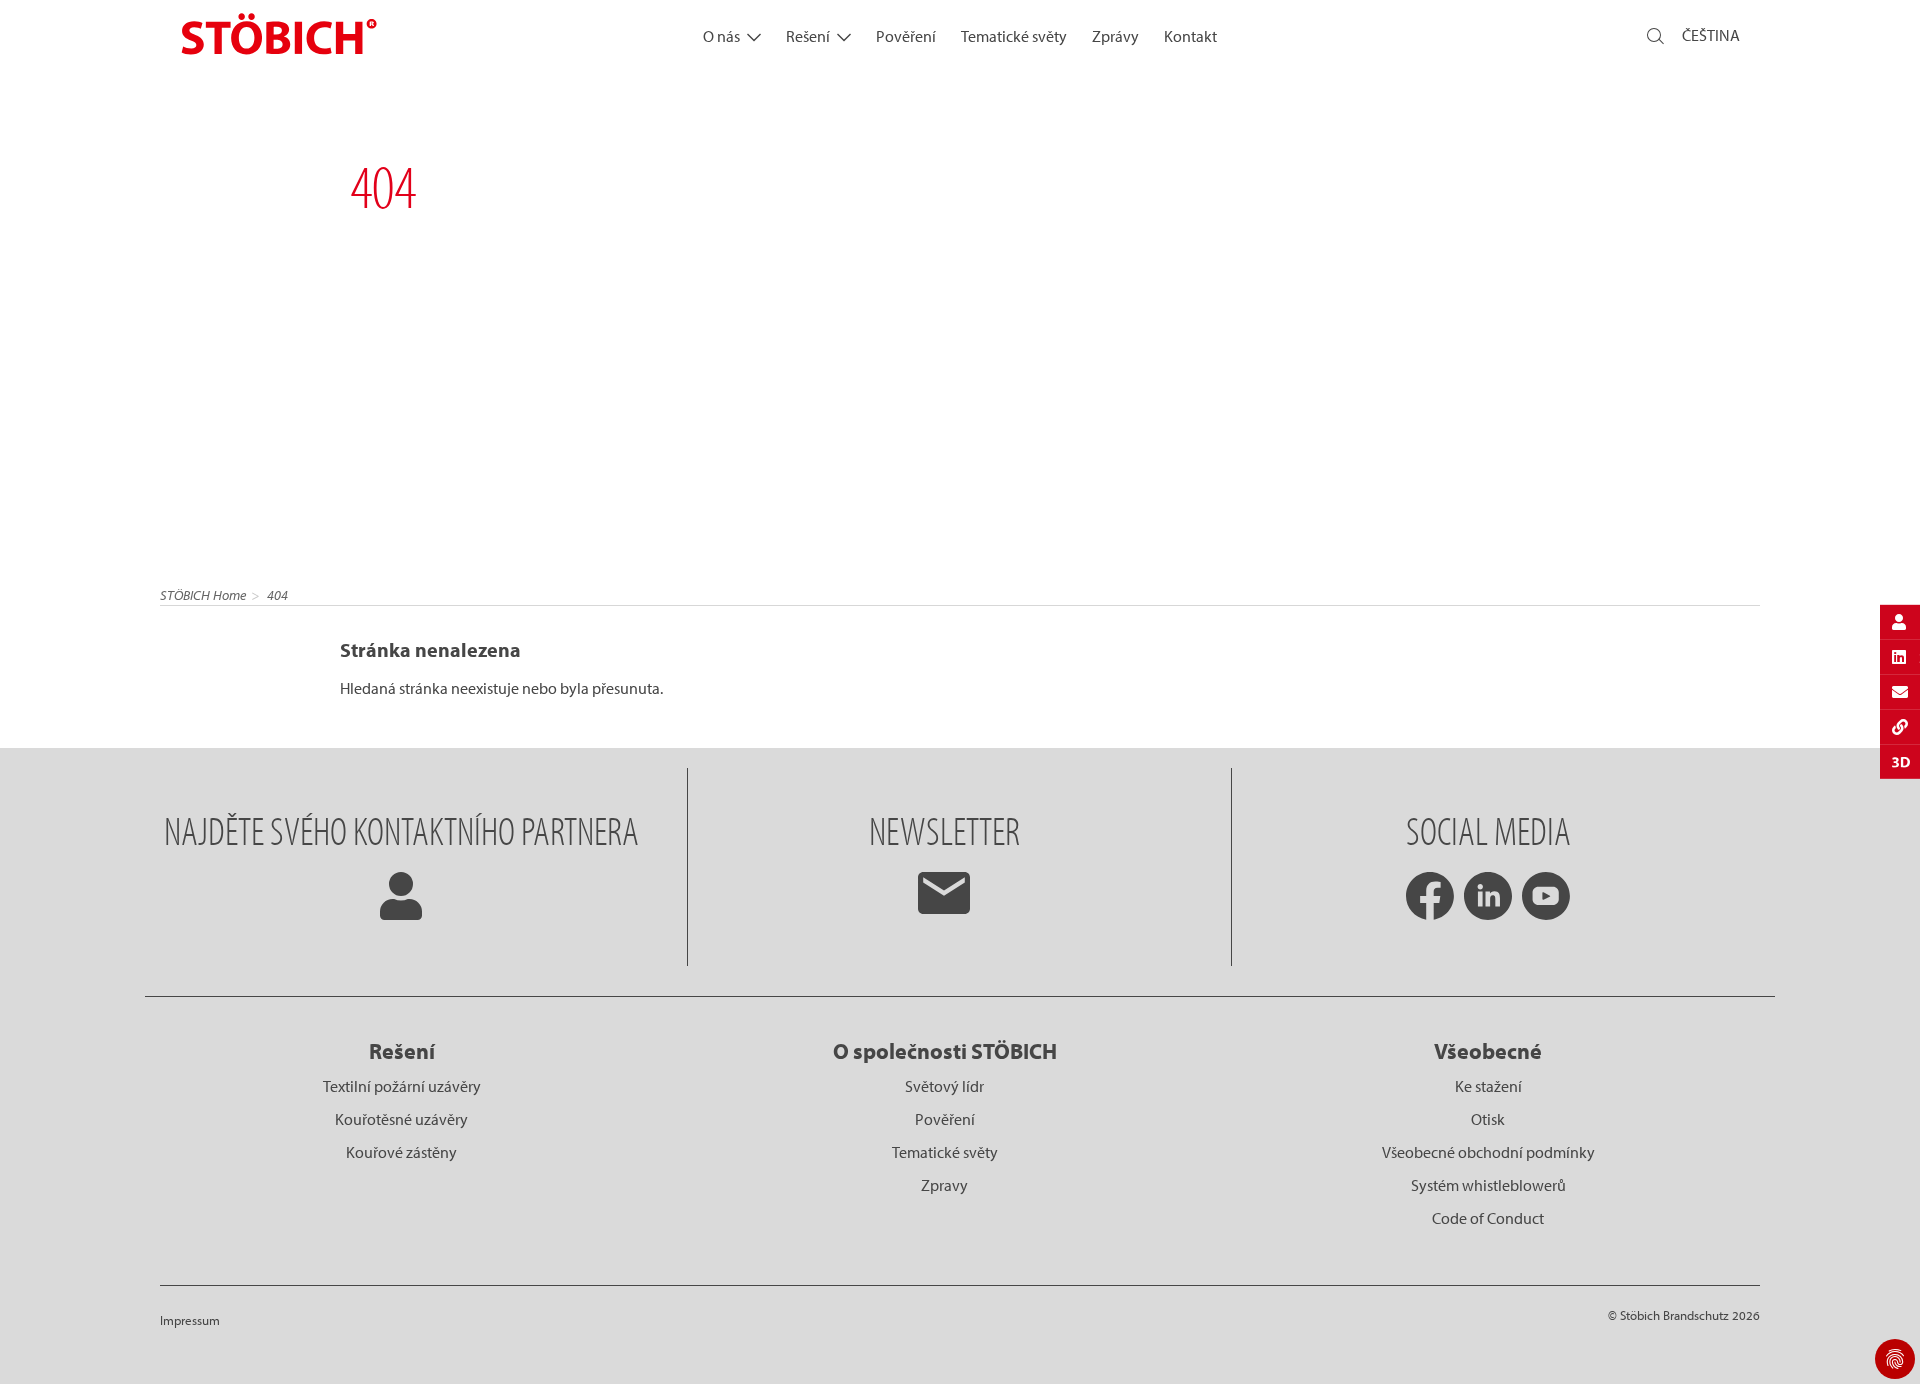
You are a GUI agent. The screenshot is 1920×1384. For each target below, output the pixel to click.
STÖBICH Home (203, 595)
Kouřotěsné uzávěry (401, 1119)
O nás (721, 36)
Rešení (808, 36)
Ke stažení (1488, 1086)
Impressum (190, 1320)
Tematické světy (1014, 36)
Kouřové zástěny (401, 1152)
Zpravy (944, 1185)
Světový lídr (944, 1086)
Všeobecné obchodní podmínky (1488, 1152)
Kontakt (1190, 36)
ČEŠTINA (1711, 35)
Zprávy (1115, 36)
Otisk (1488, 1119)
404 (277, 595)
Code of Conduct (1488, 1218)
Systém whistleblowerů (1488, 1185)
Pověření (906, 36)
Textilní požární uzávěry (402, 1086)
